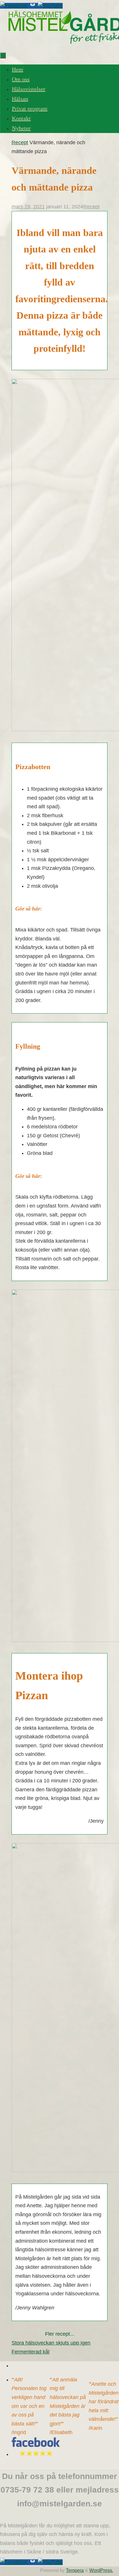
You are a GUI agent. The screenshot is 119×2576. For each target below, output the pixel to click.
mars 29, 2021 (28, 207)
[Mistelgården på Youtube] (50, 6)
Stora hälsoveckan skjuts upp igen (51, 2343)
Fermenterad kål (30, 2352)
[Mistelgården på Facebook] (14, 6)
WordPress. (101, 2570)
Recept (20, 142)
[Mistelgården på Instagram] (33, 6)
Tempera (75, 2570)
